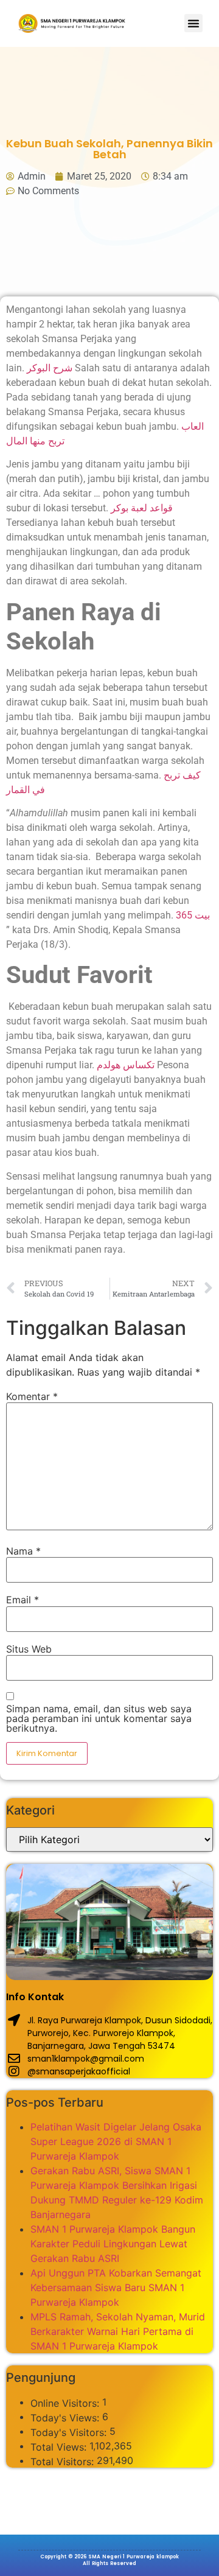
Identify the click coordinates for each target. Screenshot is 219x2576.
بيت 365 (193, 915)
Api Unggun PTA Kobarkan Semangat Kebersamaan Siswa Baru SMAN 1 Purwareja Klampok (116, 2287)
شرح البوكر (50, 368)
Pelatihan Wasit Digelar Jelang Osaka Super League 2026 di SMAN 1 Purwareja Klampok (116, 2141)
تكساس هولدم (126, 1065)
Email (23, 1600)
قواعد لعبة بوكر (142, 508)
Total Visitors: (64, 2462)
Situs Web (29, 1649)
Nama (23, 1551)
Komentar (32, 1396)
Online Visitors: (66, 2403)
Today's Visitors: (70, 2432)
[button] (193, 23)
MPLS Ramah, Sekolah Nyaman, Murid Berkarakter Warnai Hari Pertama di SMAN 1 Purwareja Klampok (118, 2331)
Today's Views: (66, 2418)
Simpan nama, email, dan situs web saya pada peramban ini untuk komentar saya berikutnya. (99, 1718)
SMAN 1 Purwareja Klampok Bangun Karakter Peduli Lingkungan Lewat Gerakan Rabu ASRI (113, 2244)
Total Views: (60, 2447)
